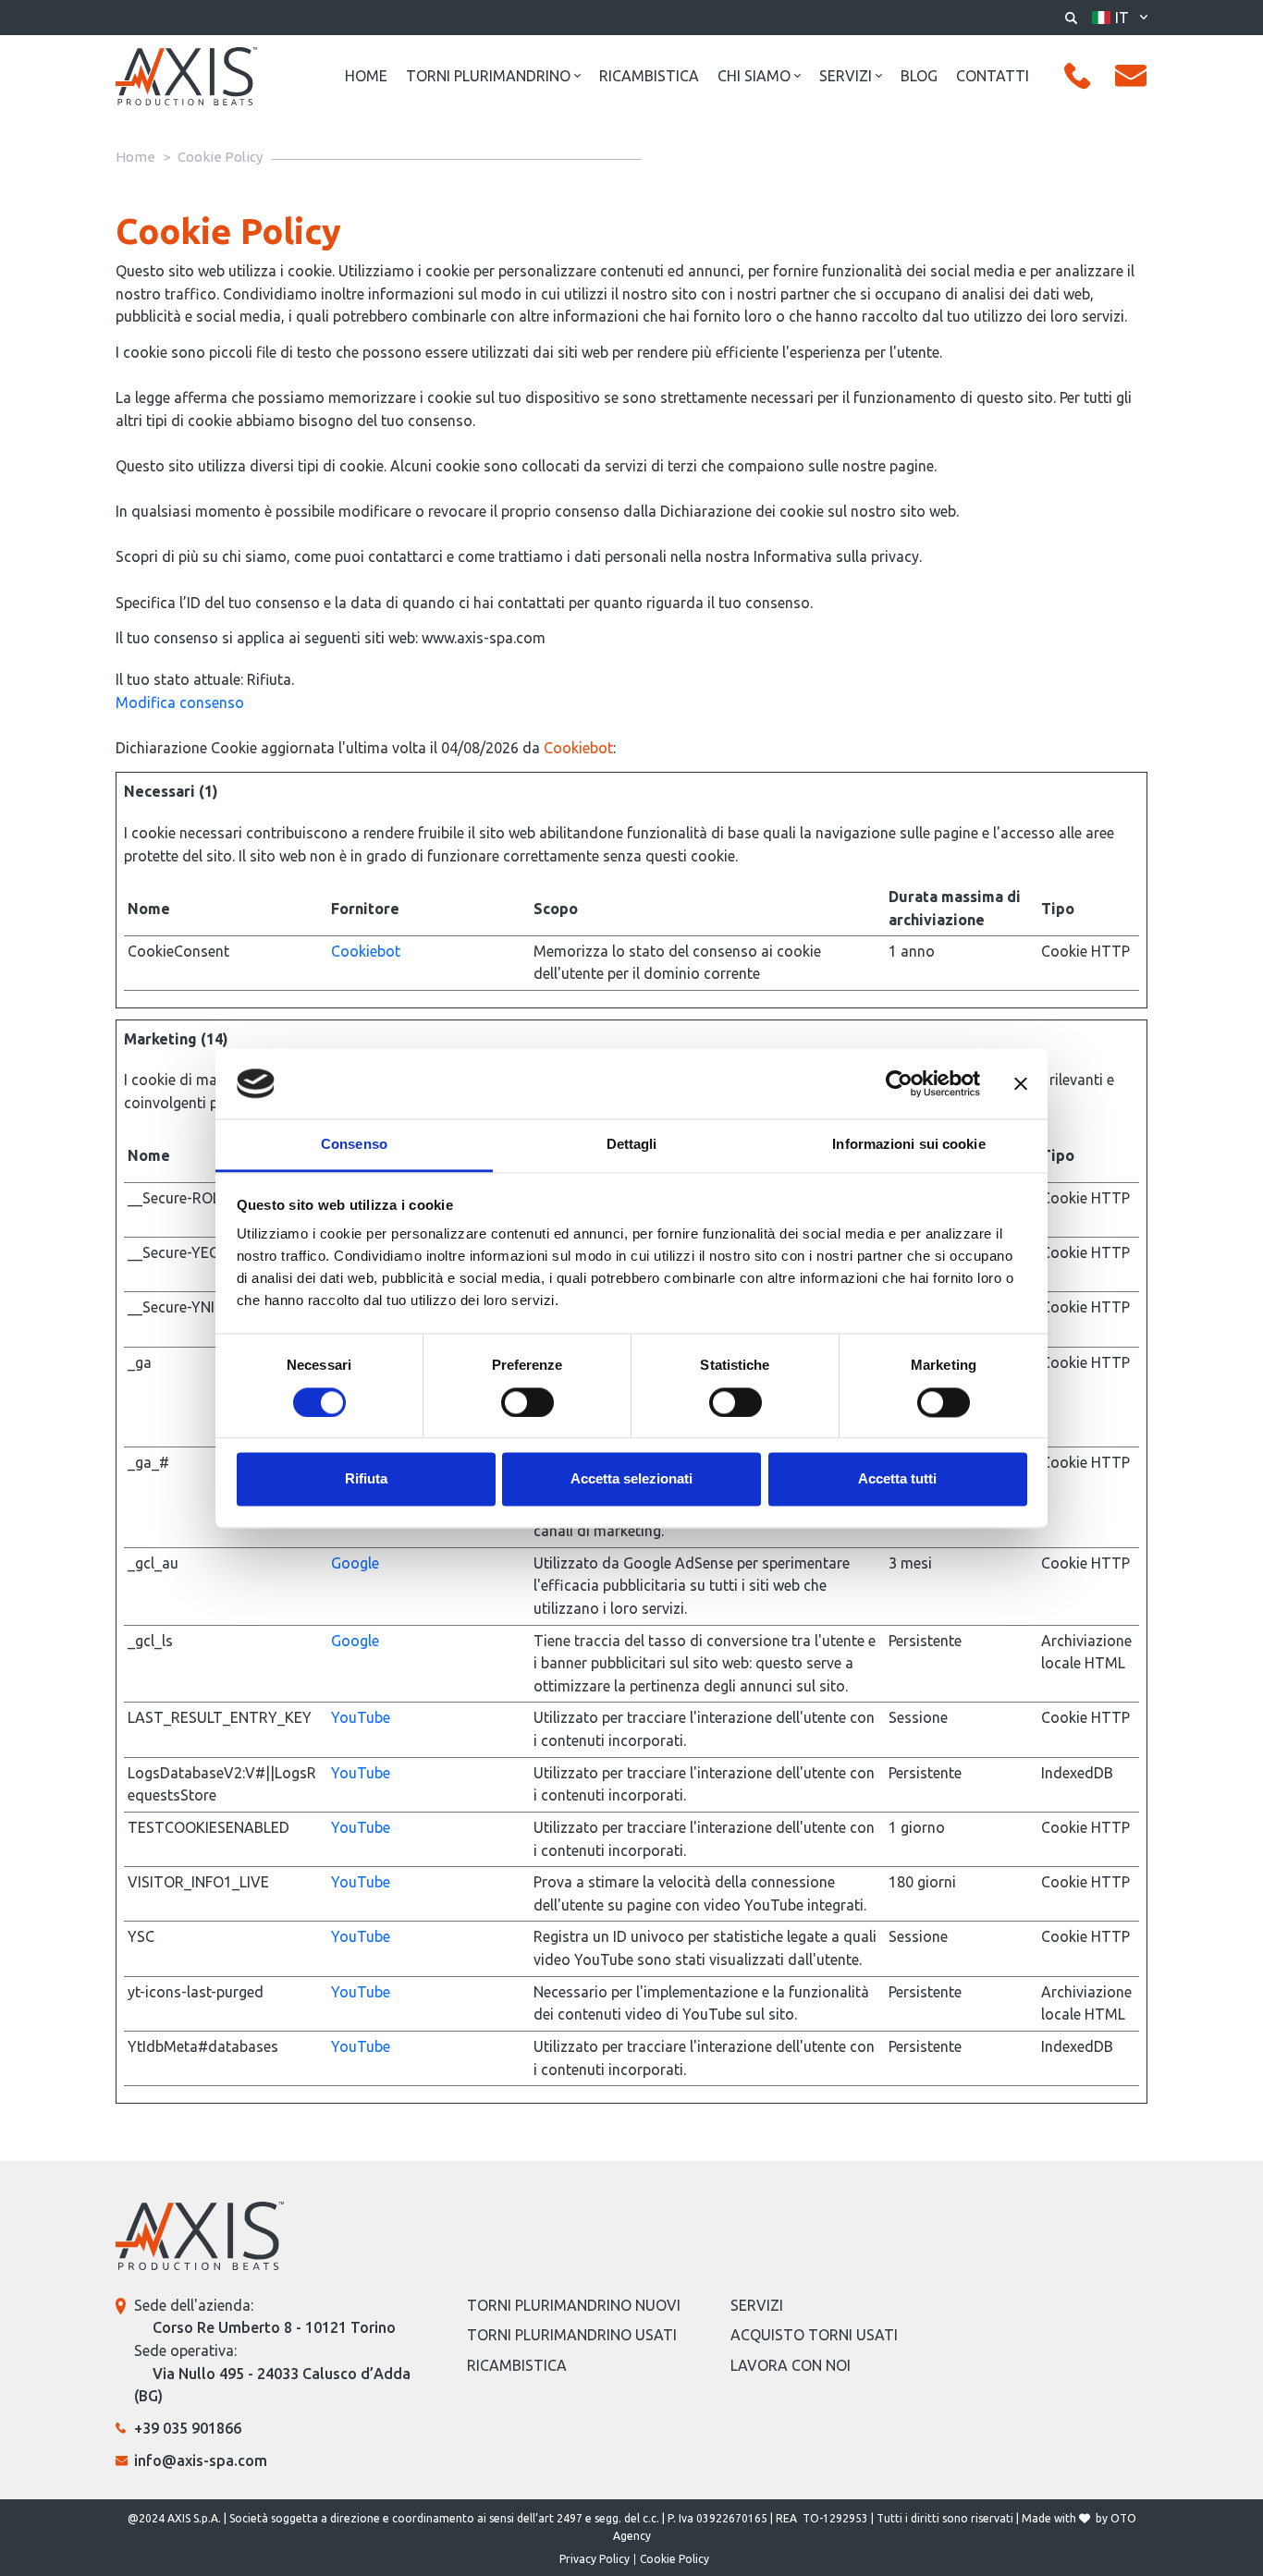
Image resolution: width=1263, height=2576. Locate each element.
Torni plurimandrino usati (572, 2335)
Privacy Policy (595, 2559)
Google (355, 1563)
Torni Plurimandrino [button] (488, 76)
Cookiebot (578, 748)
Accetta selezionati (631, 1479)
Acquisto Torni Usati (814, 2335)
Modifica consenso (180, 702)
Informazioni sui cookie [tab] (908, 1145)
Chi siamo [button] (754, 76)
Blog (919, 76)
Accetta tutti (897, 1479)
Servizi (757, 2305)
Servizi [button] (846, 76)
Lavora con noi (791, 2365)
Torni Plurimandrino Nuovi (574, 2305)
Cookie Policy (674, 2559)
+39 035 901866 (188, 2428)
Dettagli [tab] (632, 1145)
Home (366, 76)
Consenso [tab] (354, 1145)
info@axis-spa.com (201, 2460)
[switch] (527, 1402)
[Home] (186, 76)
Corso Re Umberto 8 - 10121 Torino (274, 2327)
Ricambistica (649, 76)
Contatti (993, 76)
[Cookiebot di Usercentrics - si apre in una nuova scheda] (899, 1083)
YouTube (361, 1717)
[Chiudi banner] (1021, 1083)
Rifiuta (366, 1479)
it (1122, 18)
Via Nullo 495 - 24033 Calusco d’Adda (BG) (272, 2385)
